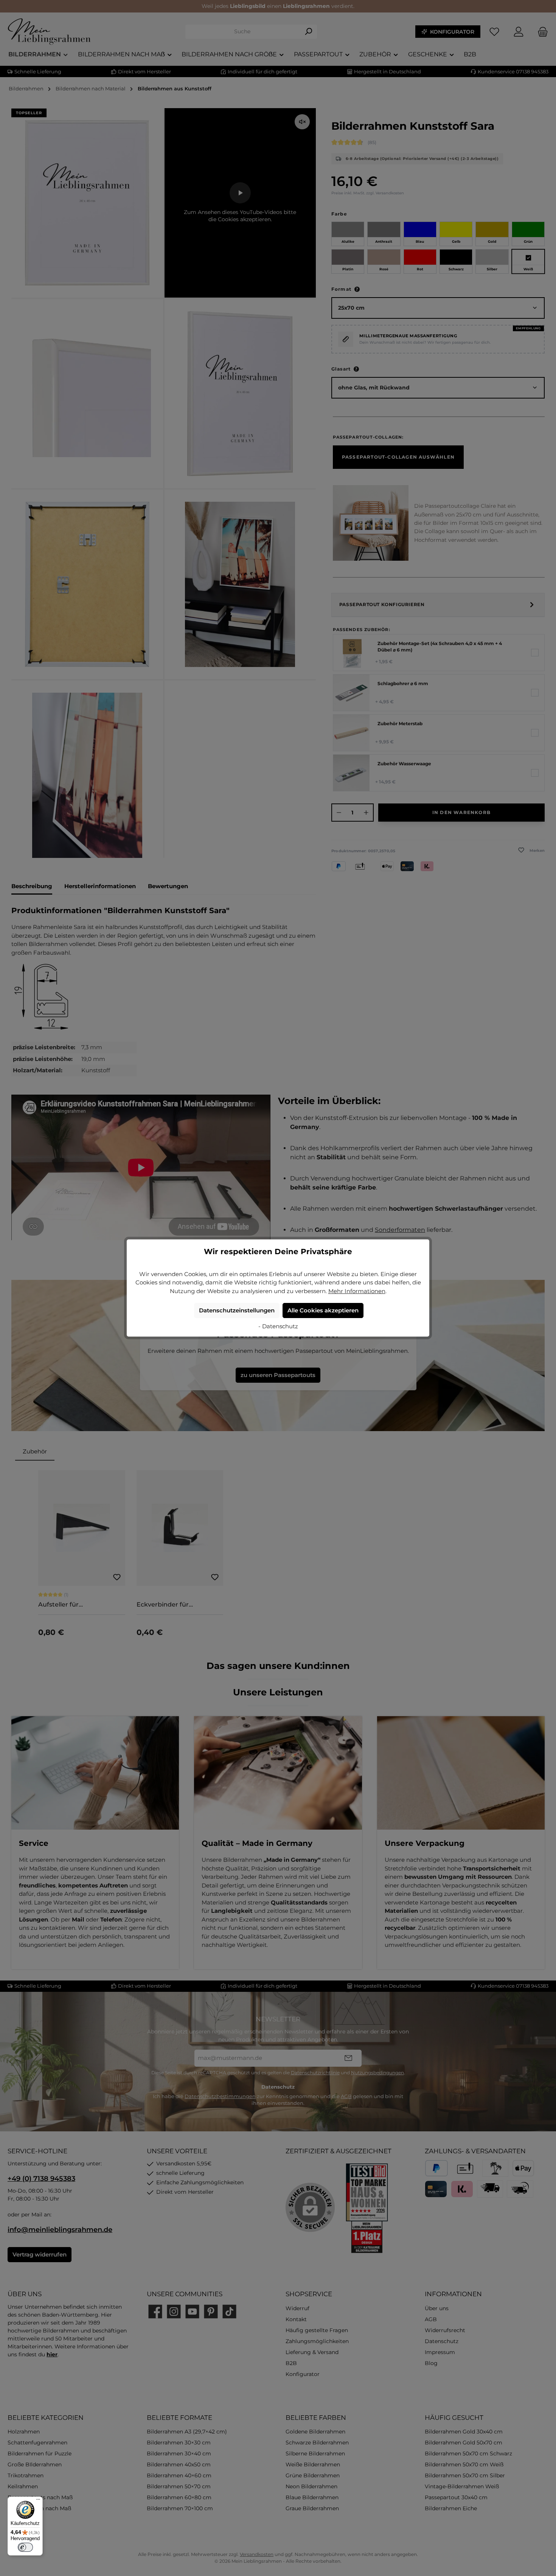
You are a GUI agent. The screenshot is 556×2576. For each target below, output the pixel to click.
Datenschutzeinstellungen (237, 1310)
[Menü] (38, 2501)
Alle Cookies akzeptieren (323, 1310)
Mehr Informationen (357, 1291)
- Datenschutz (278, 1326)
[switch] (25, 2547)
